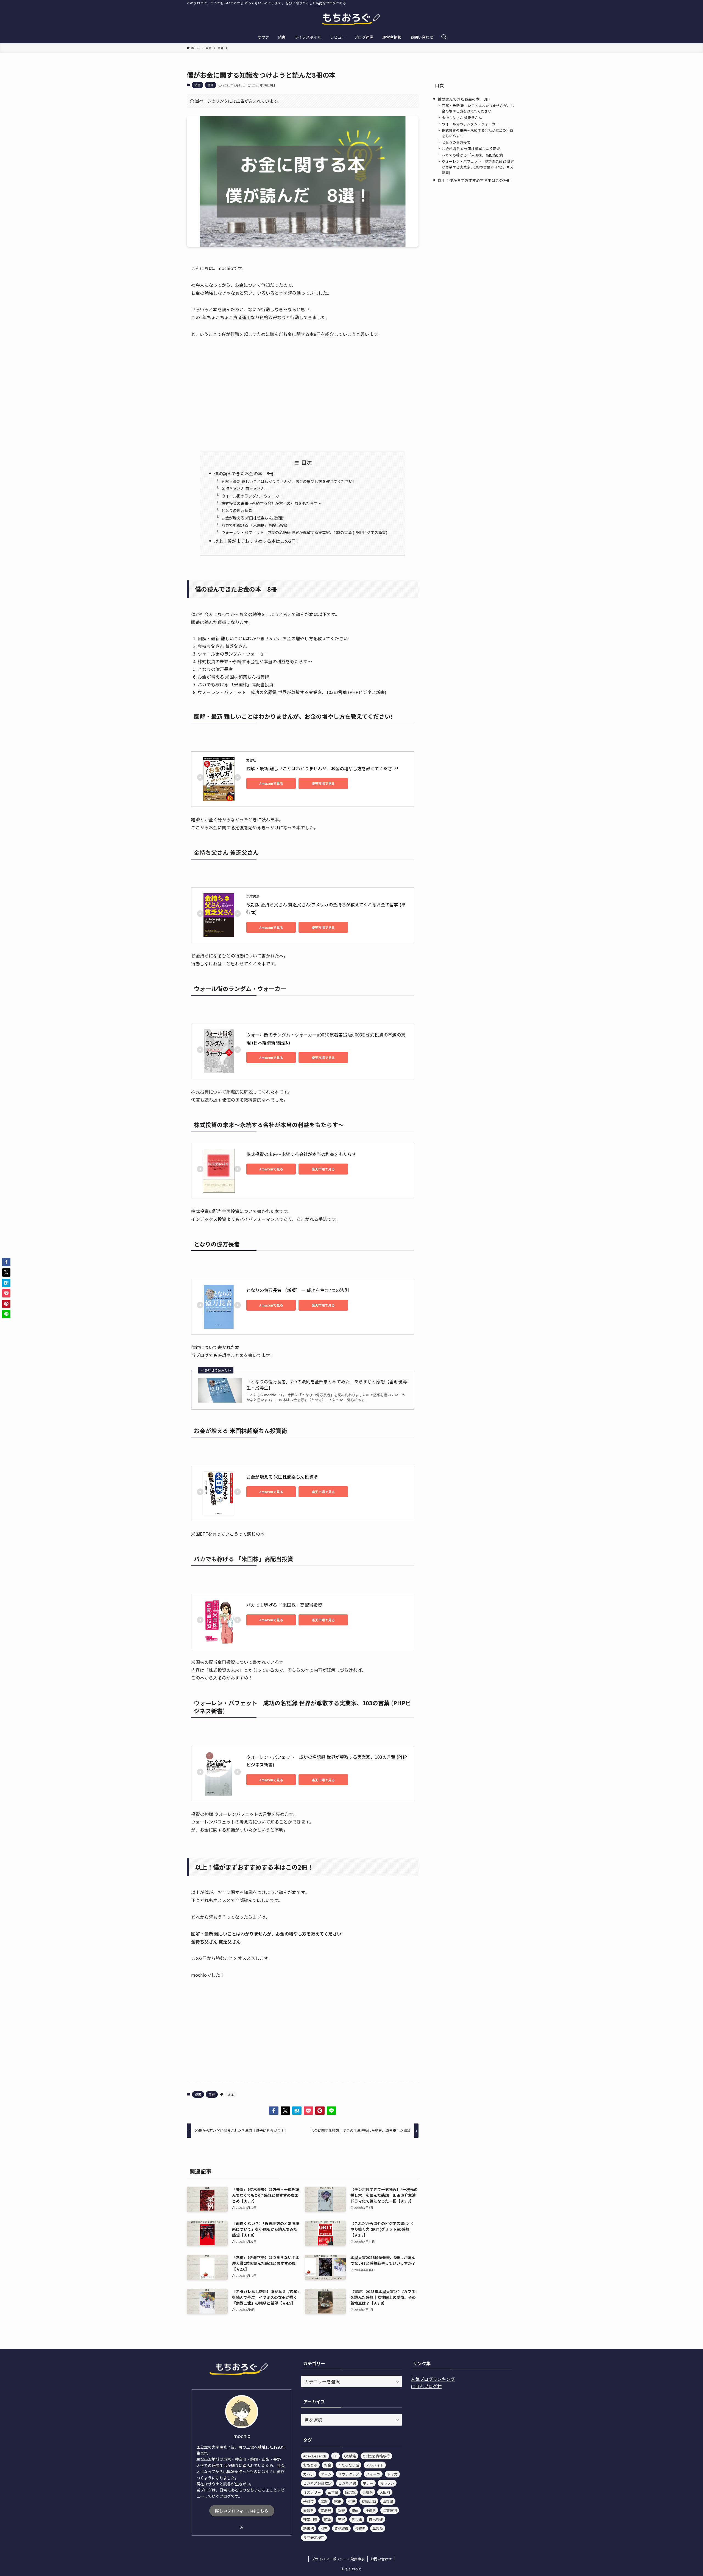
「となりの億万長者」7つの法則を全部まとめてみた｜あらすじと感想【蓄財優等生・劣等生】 (327, 1385)
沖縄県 (371, 2510)
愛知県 (309, 2510)
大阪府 (385, 2492)
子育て (309, 2501)
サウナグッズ (349, 2474)
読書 (197, 85)
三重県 (333, 2492)
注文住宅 (390, 2510)
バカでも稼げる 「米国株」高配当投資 (254, 525)
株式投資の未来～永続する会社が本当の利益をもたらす (301, 1154)
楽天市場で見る (323, 783)
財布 (324, 2528)
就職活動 (369, 2501)
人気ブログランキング (433, 2379)
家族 (324, 2501)
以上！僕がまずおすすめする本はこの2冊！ (257, 541)
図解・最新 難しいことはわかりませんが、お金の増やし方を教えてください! (288, 481)
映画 (355, 2510)
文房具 (326, 2510)
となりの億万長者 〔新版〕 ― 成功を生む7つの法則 (298, 1290)
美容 (341, 2519)
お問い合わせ (381, 2559)
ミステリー (312, 2492)
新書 (341, 2510)
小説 (351, 2501)
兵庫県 (368, 2492)
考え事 (357, 2519)
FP (335, 2456)
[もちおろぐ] (351, 19)
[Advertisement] (303, 394)
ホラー (368, 2483)
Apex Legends (315, 2456)
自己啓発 (376, 2519)
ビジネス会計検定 (317, 2483)
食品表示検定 (314, 2537)
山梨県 (388, 2501)
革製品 (378, 2528)
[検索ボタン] (444, 37)
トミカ (392, 2474)
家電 (338, 2501)
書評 (210, 85)
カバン (309, 2474)
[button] (274, 2111)
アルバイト (375, 2465)
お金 (231, 2094)
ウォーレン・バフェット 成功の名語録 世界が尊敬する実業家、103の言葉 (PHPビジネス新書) (304, 532)
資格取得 (341, 2528)
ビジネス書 (347, 2483)
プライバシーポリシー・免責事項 (338, 2559)
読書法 (309, 2528)
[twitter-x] (242, 2527)
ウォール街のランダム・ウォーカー (252, 496)
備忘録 (350, 2492)
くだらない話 (348, 2465)
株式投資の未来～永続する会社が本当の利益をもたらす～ (271, 503)
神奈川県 (310, 2519)
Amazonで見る (271, 783)
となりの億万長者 (237, 510)
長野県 (360, 2528)
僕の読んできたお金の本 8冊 (244, 473)
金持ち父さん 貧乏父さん (243, 488)
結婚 (328, 2519)
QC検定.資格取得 (376, 2456)
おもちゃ (310, 2465)
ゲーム (326, 2474)
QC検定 (350, 2456)
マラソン (387, 2483)
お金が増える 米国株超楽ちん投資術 (253, 518)
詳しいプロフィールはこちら (242, 2511)
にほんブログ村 (426, 2386)
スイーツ (373, 2474)
